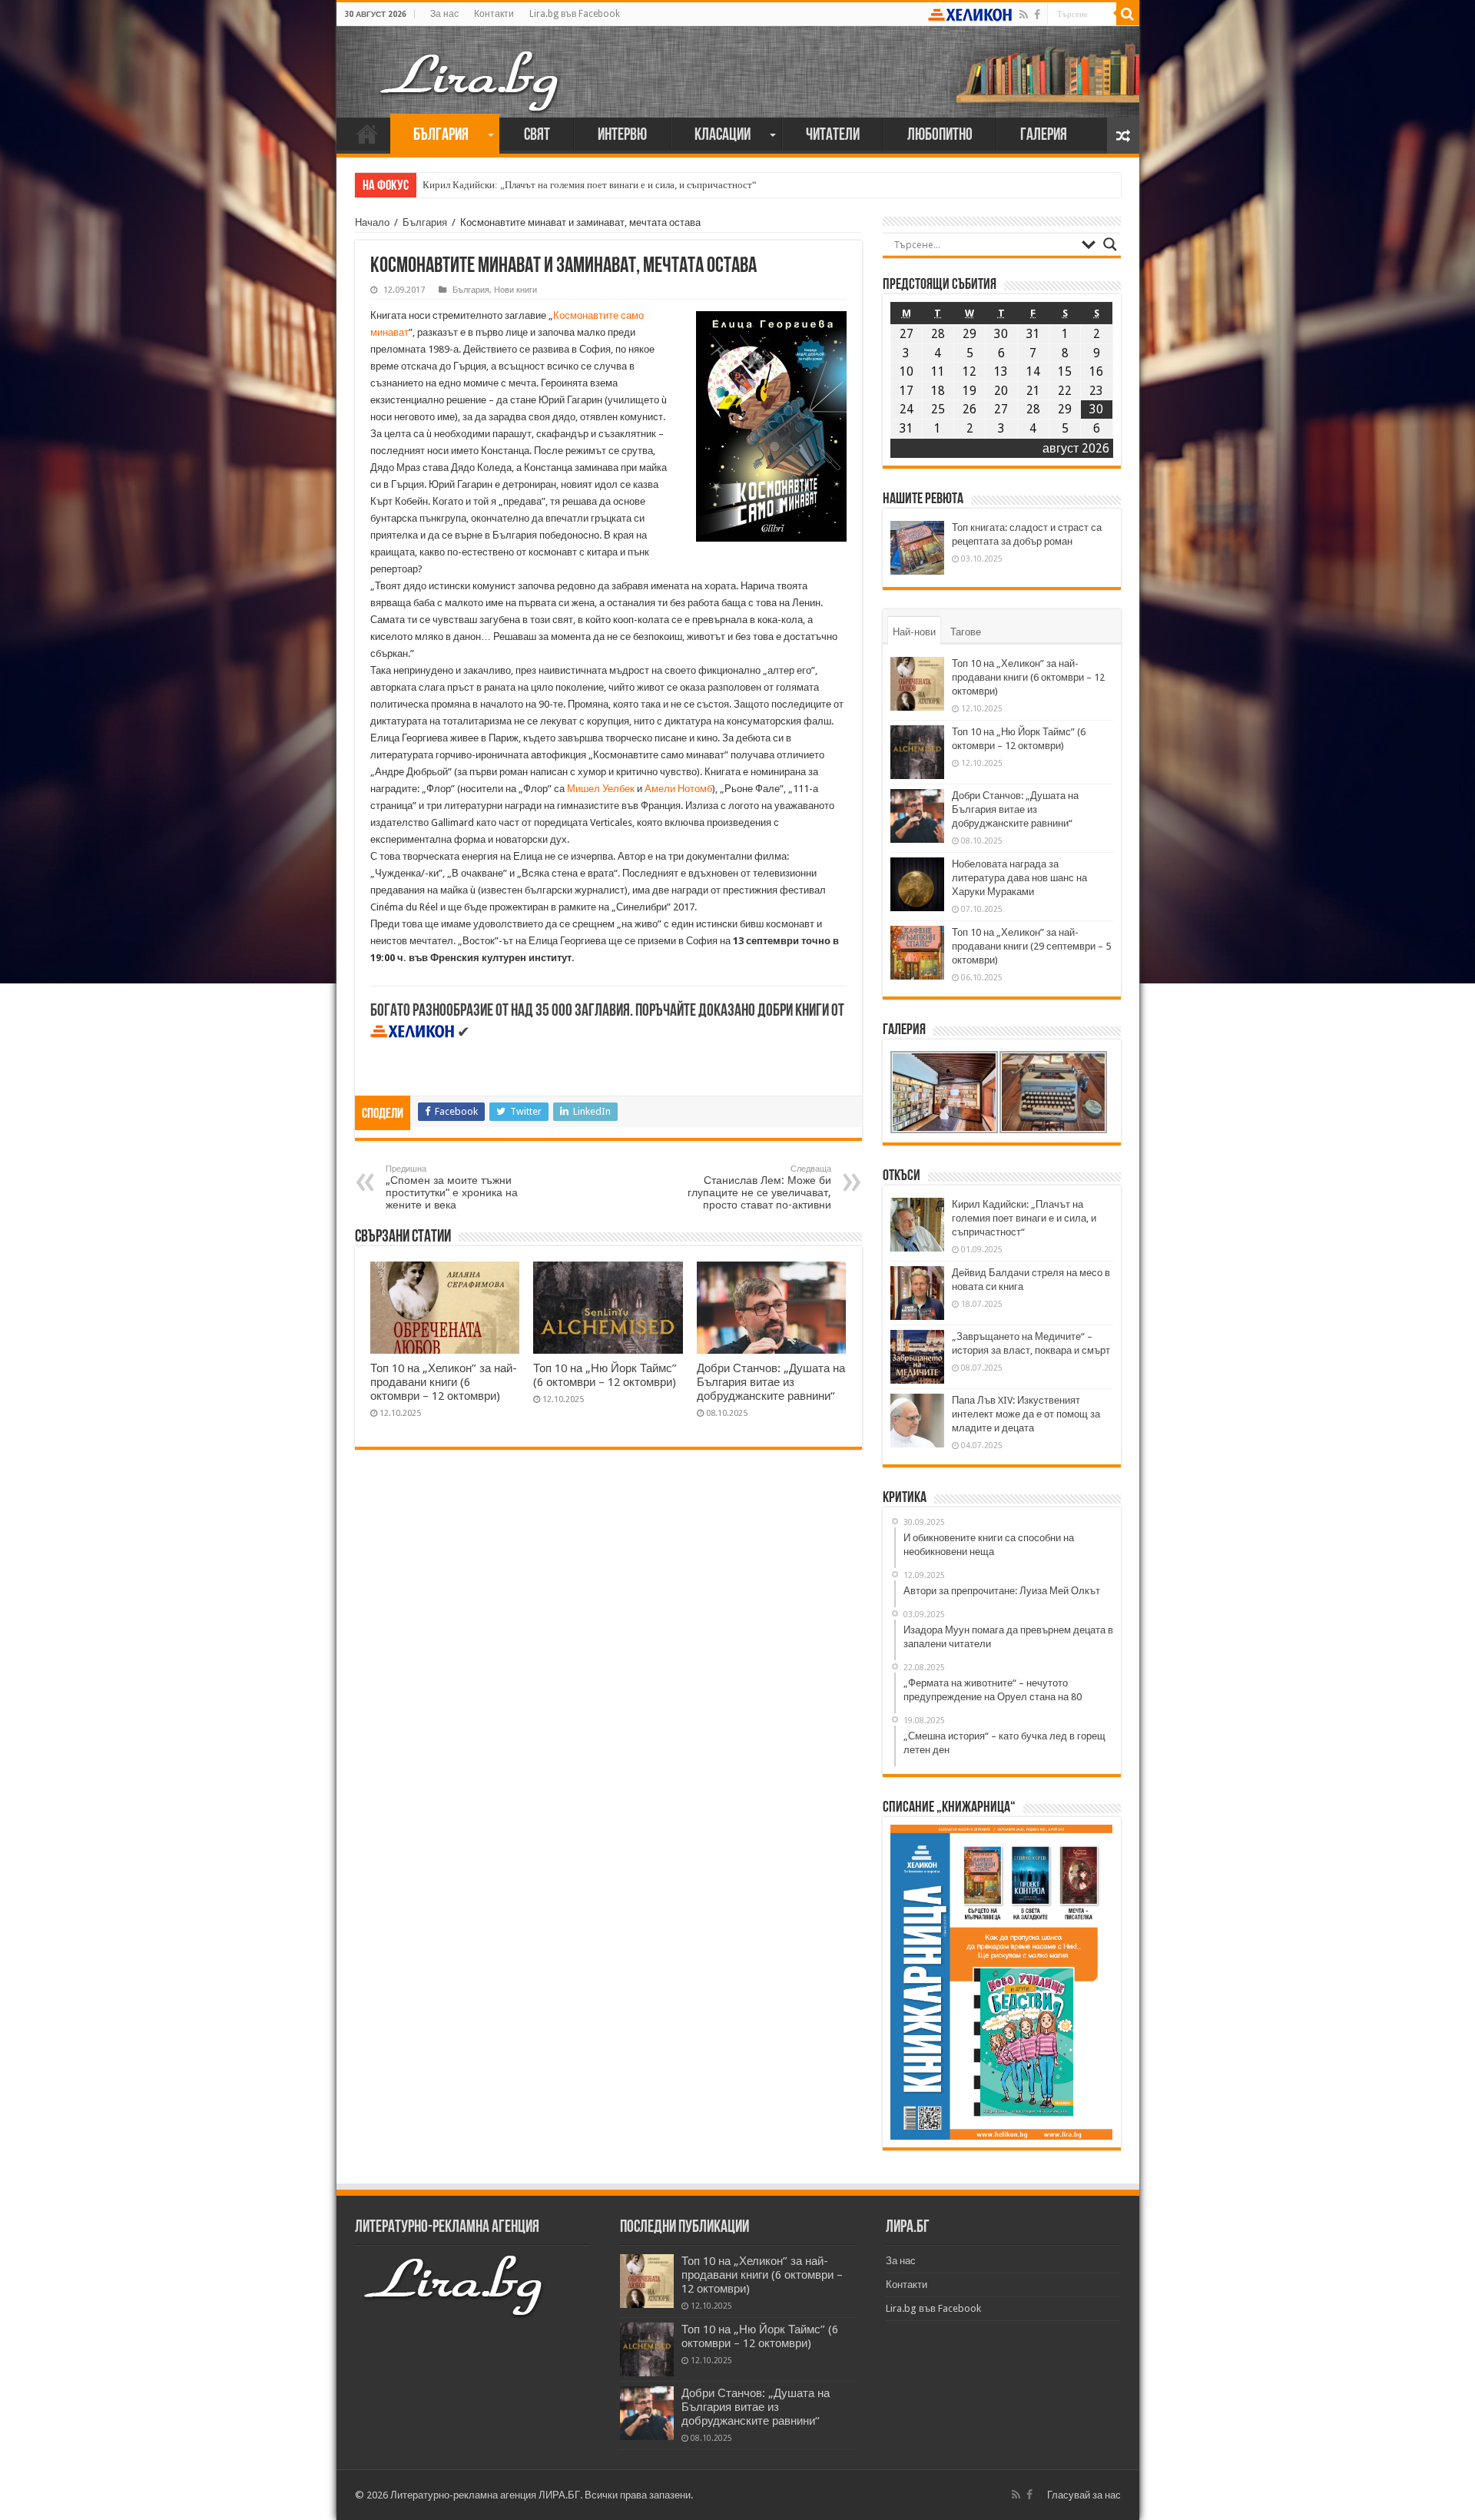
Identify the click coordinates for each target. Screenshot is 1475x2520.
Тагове (966, 632)
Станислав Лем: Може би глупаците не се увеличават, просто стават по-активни (759, 1187)
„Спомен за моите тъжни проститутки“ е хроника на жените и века (452, 1187)
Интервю (622, 136)
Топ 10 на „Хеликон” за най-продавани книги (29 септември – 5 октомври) (1031, 946)
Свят (537, 136)
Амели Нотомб (678, 789)
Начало (367, 134)
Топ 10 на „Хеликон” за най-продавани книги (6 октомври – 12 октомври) (444, 1382)
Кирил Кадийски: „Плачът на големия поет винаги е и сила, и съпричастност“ (590, 185)
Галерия (1044, 136)
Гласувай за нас (1084, 2495)
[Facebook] (1037, 15)
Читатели (833, 136)
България (441, 136)
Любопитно (940, 136)
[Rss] (1024, 15)
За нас (444, 14)
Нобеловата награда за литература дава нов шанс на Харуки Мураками (1019, 878)
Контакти (494, 14)
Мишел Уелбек (602, 789)
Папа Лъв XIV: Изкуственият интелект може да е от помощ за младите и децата (1026, 1414)
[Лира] (471, 65)
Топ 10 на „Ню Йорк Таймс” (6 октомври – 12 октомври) (605, 1375)
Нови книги (515, 290)
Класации (723, 136)
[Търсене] (1128, 14)
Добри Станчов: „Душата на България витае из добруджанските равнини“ (771, 1382)
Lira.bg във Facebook (575, 14)
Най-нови (914, 632)
